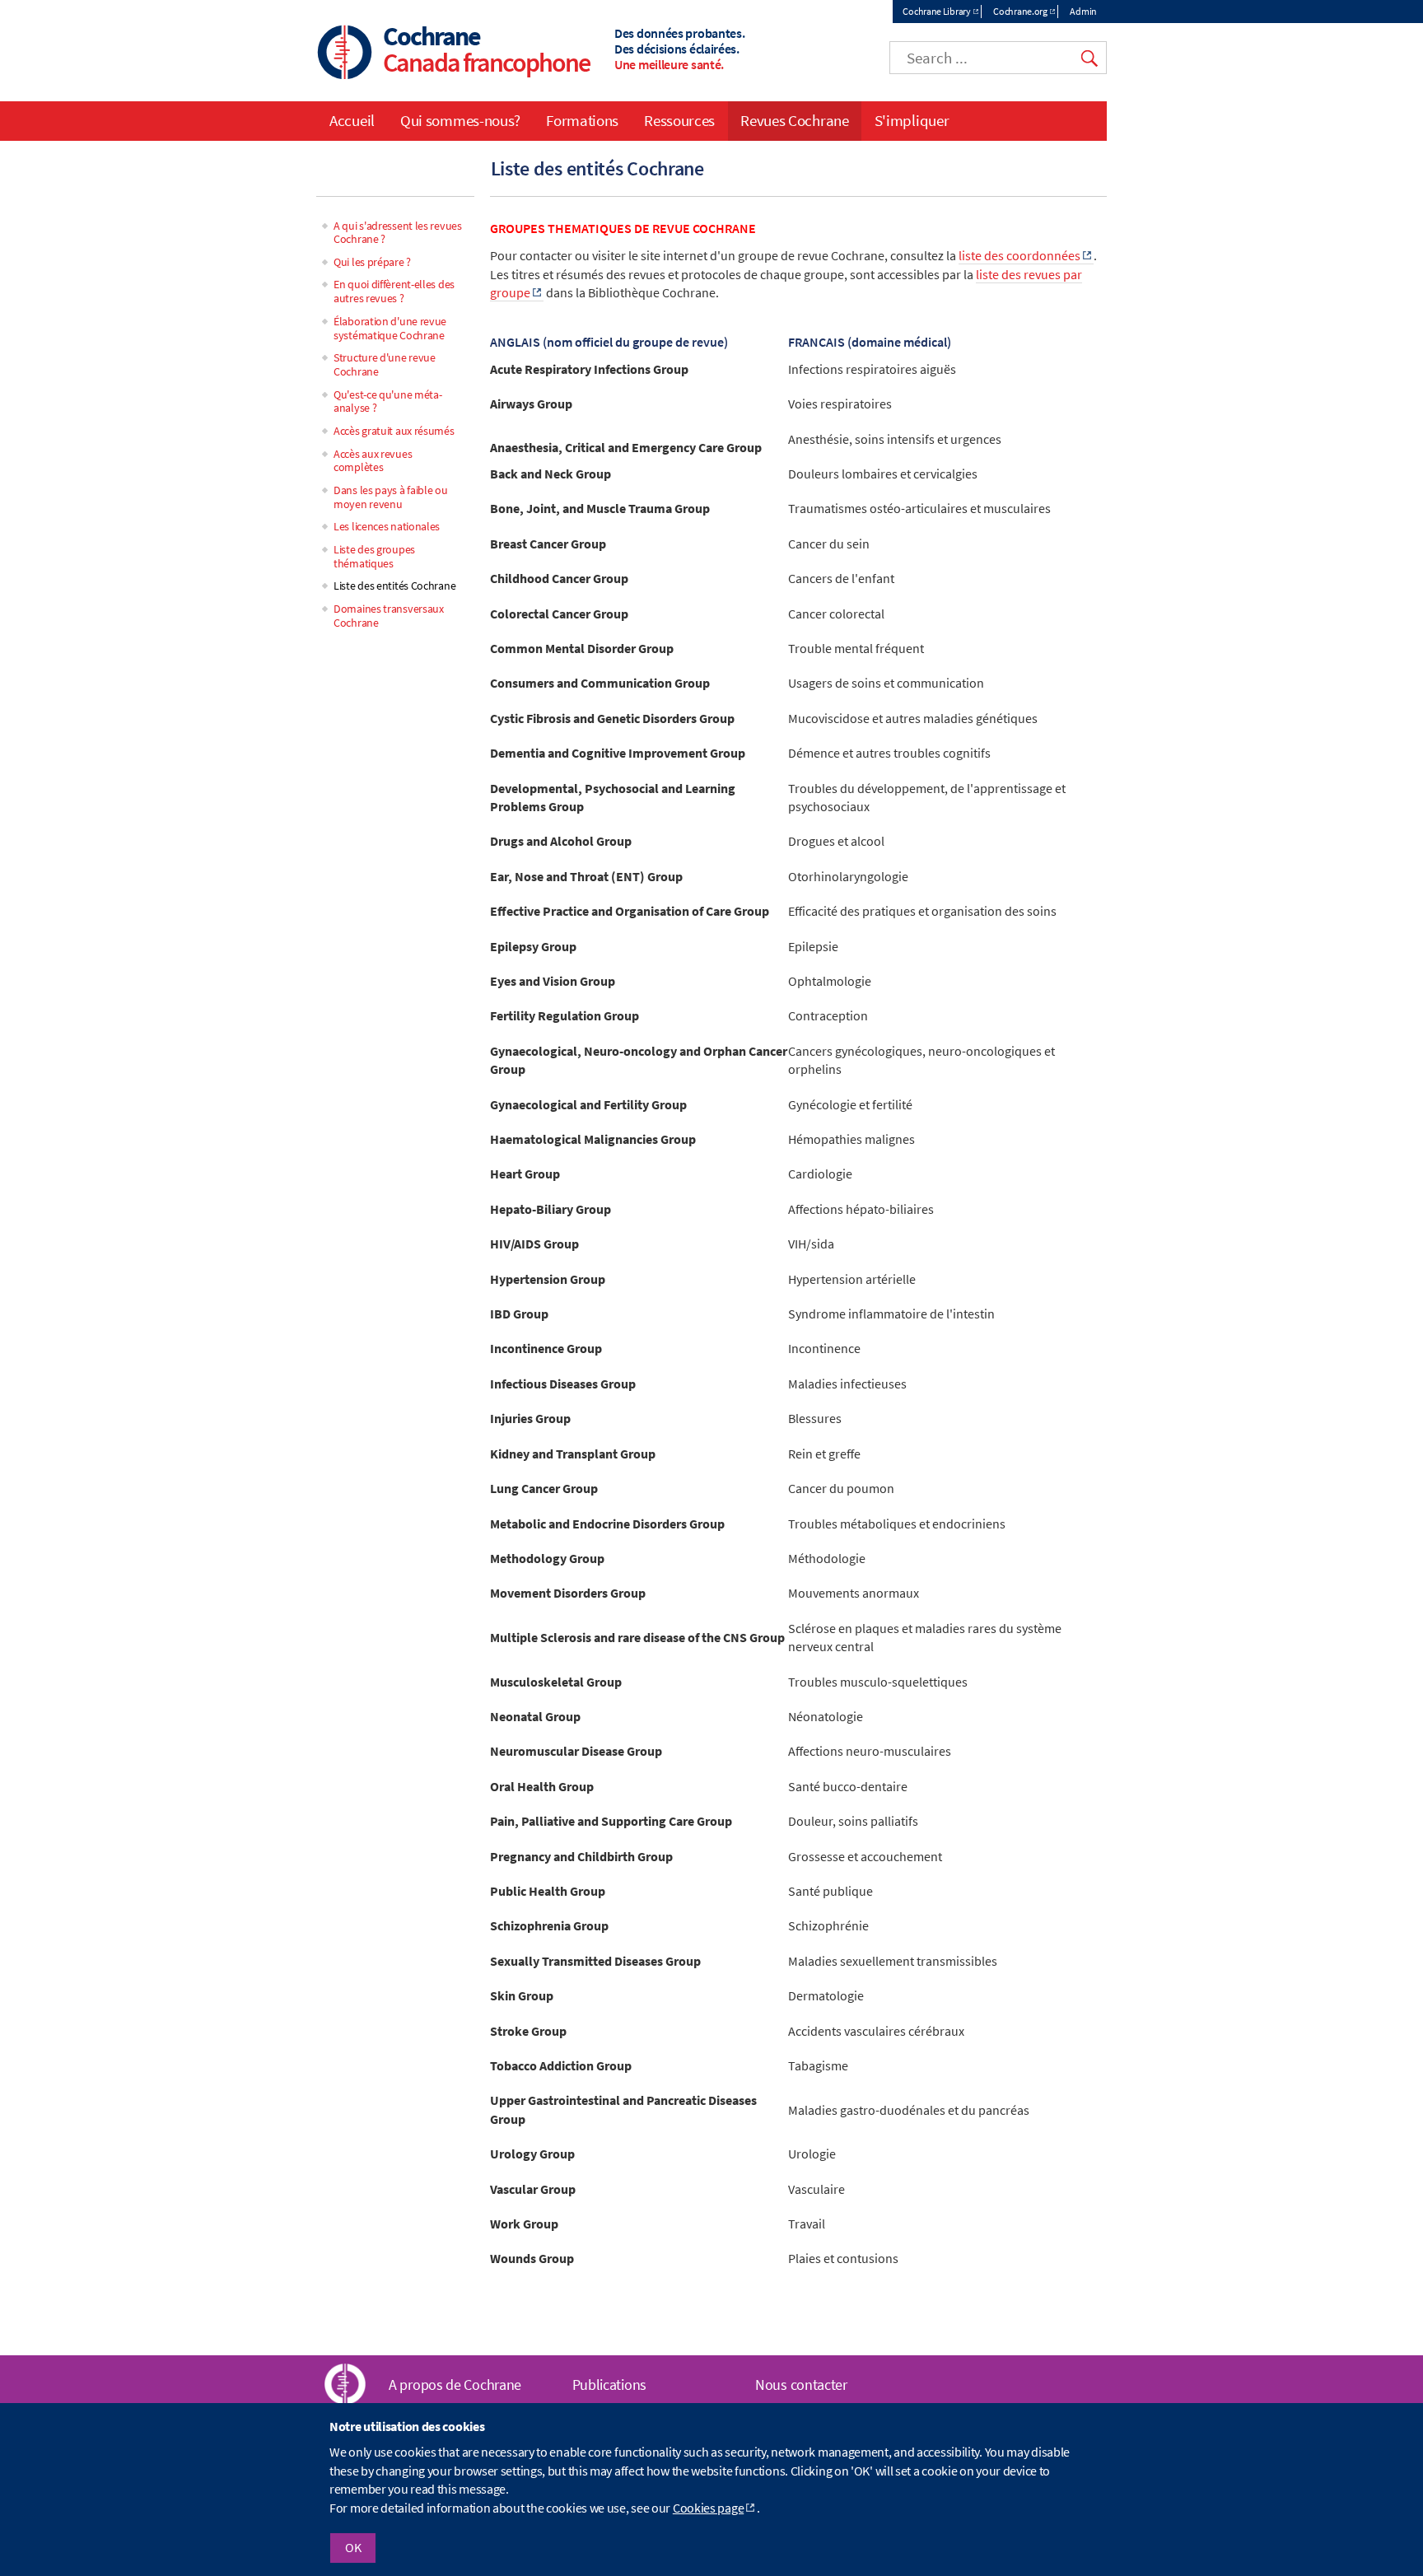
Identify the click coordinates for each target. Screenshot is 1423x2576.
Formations (582, 120)
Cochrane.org (1020, 11)
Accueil (352, 120)
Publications (609, 2385)
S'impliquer (912, 120)
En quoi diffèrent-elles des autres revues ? (394, 291)
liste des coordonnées (1019, 255)
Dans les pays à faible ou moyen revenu (391, 497)
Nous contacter (801, 2385)
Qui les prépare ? (372, 262)
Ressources (679, 120)
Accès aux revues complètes (373, 461)
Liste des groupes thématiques (374, 556)
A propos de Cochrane (455, 2385)
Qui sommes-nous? (460, 120)
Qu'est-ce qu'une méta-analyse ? (387, 401)
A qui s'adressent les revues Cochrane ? (398, 233)
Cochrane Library (936, 11)
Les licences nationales (387, 526)
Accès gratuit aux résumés (394, 431)
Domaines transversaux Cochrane (389, 616)
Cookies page (708, 2508)
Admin (1083, 11)
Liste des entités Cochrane (394, 586)
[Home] (345, 54)
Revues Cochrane (795, 120)
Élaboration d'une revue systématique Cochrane (390, 328)
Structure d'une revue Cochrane (385, 364)
